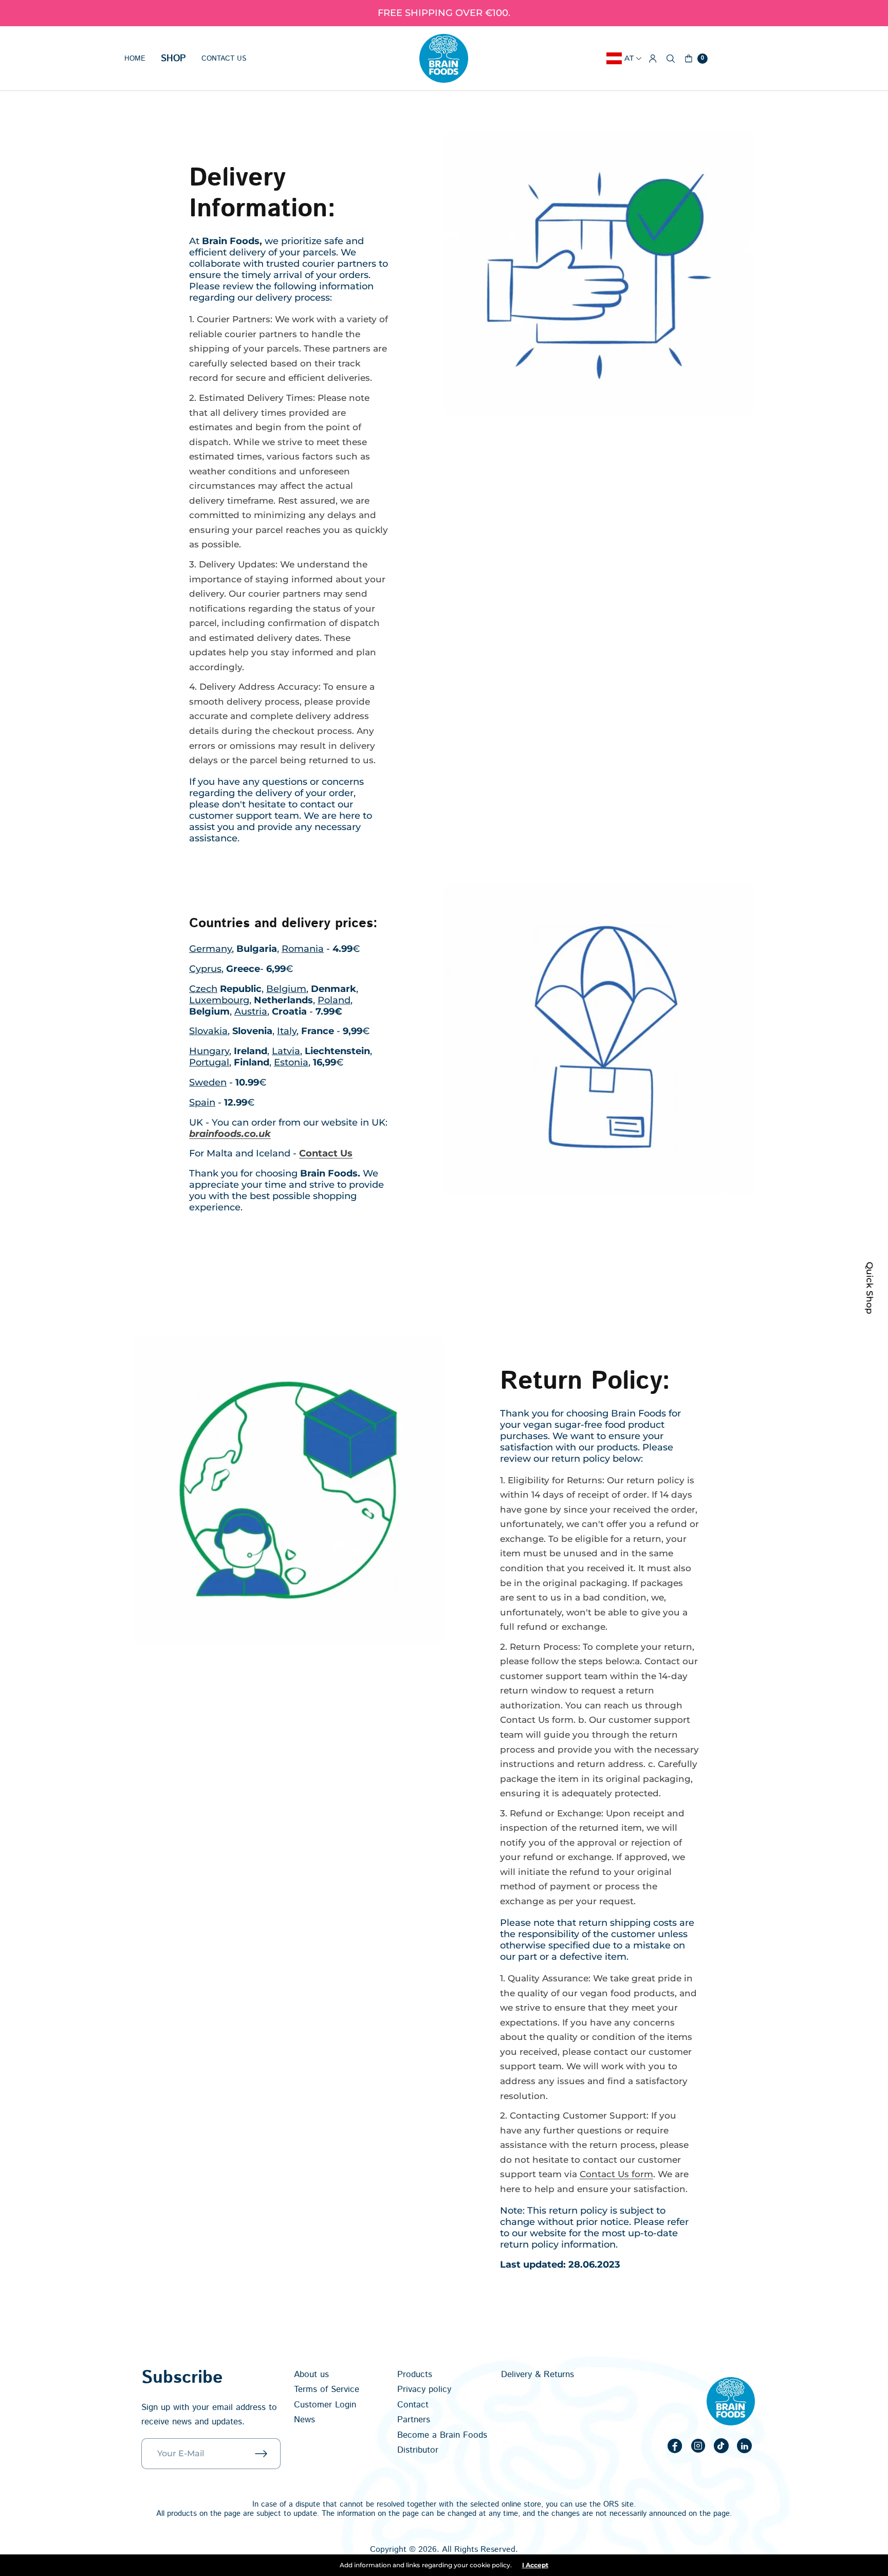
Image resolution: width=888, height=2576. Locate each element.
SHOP (173, 59)
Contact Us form (616, 2174)
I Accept (535, 2565)
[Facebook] (675, 2446)
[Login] (653, 59)
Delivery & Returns (538, 2375)
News (304, 2420)
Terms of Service (327, 2389)
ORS (611, 2504)
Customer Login (325, 2405)
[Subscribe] (268, 2454)
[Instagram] (698, 2446)
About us (311, 2375)
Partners (414, 2420)
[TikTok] (721, 2446)
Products (415, 2375)
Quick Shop (870, 1288)
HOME (135, 59)
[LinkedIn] (745, 2446)
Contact (413, 2405)
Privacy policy (424, 2389)
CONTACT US (224, 59)
